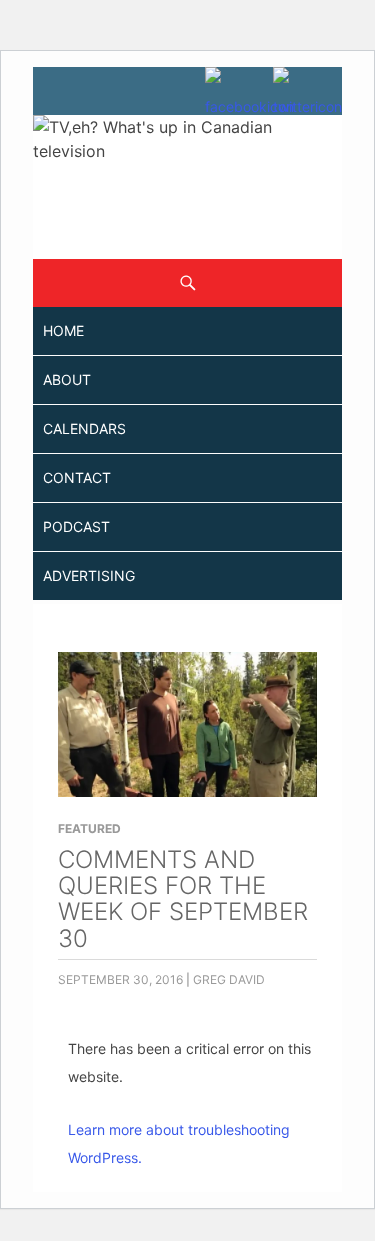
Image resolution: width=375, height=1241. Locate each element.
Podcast (76, 526)
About (67, 379)
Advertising (89, 575)
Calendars (84, 428)
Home (63, 330)
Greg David (229, 979)
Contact (77, 477)
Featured (89, 828)
